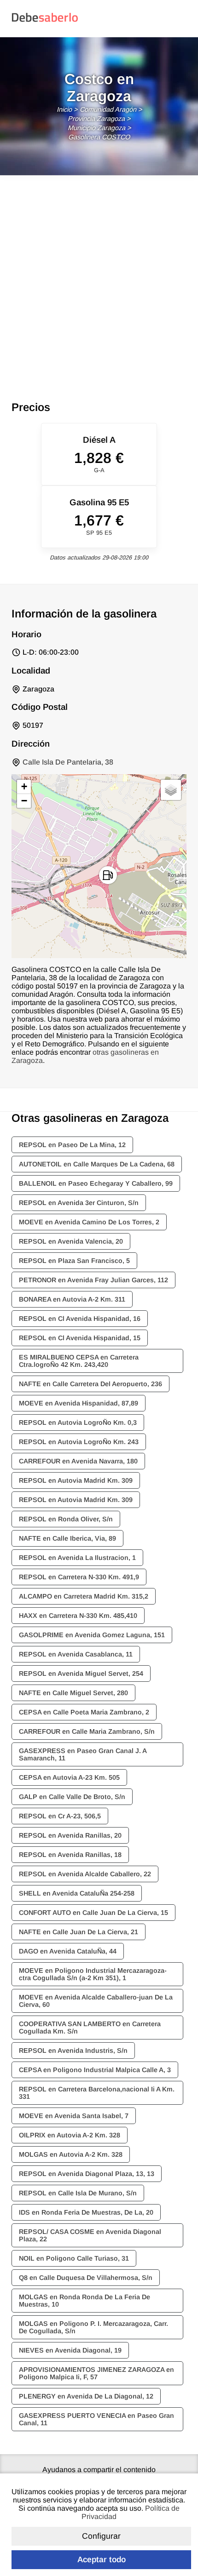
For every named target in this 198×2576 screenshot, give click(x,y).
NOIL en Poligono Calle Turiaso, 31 (74, 2258)
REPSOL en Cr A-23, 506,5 (60, 1816)
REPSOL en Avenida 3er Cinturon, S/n (79, 1203)
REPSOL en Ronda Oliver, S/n (66, 1519)
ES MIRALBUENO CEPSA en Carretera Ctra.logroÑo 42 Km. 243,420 (79, 1361)
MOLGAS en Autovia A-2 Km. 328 (71, 2154)
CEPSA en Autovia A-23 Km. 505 (69, 1777)
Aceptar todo (102, 2559)
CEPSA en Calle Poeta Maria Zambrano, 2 (84, 1712)
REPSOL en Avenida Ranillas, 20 (70, 1835)
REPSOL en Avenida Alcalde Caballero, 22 (85, 1874)
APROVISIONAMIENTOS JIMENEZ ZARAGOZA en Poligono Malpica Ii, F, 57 (96, 2373)
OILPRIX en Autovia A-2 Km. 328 (70, 2135)
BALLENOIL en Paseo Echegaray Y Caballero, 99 (96, 1183)
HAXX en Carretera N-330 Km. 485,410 (78, 1616)
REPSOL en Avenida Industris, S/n (73, 2051)
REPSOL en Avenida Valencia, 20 (71, 1241)
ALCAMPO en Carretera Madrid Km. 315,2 (84, 1596)
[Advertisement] (99, 279)
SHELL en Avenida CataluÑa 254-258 (77, 1893)
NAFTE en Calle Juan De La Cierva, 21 (79, 1932)
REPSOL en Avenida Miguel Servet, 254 (81, 1674)
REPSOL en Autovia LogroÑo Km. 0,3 (78, 1422)
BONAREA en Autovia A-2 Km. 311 (72, 1299)
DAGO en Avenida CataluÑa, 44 (68, 1951)
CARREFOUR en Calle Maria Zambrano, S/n (87, 1731)
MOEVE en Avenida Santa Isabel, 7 (74, 2116)
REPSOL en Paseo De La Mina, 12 (72, 1145)
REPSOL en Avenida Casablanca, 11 (76, 1654)
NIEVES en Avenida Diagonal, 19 (70, 2350)
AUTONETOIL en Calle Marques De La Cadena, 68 (97, 1164)
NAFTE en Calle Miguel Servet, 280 (73, 1693)
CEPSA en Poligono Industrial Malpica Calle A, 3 (95, 2070)
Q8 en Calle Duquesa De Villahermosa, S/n (86, 2278)
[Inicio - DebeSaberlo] (45, 21)
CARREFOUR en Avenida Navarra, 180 (78, 1461)
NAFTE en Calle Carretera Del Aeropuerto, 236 (90, 1384)
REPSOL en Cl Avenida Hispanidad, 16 (80, 1319)
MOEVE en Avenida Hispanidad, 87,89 (79, 1403)
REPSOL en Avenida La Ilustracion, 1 (77, 1558)
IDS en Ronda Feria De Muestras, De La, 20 (86, 2212)
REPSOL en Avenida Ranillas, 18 (70, 1855)
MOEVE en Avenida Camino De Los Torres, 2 (89, 1222)
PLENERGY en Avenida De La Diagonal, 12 (86, 2396)
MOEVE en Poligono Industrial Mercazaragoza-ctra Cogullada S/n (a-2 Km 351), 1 (93, 1974)
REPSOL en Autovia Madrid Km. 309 (76, 1480)
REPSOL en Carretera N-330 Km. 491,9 (79, 1577)
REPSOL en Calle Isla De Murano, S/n (78, 2193)
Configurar (101, 2536)
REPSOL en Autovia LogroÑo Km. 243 (79, 1442)
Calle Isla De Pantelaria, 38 (68, 762)
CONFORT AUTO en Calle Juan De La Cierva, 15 (93, 1913)
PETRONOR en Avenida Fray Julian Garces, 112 (93, 1280)
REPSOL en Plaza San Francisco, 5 (74, 1261)
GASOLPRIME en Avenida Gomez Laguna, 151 (92, 1635)
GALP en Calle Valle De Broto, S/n (72, 1797)
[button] (108, 875)
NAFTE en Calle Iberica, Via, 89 (67, 1538)
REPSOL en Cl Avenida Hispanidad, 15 (80, 1338)
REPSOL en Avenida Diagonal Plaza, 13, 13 (87, 2174)
